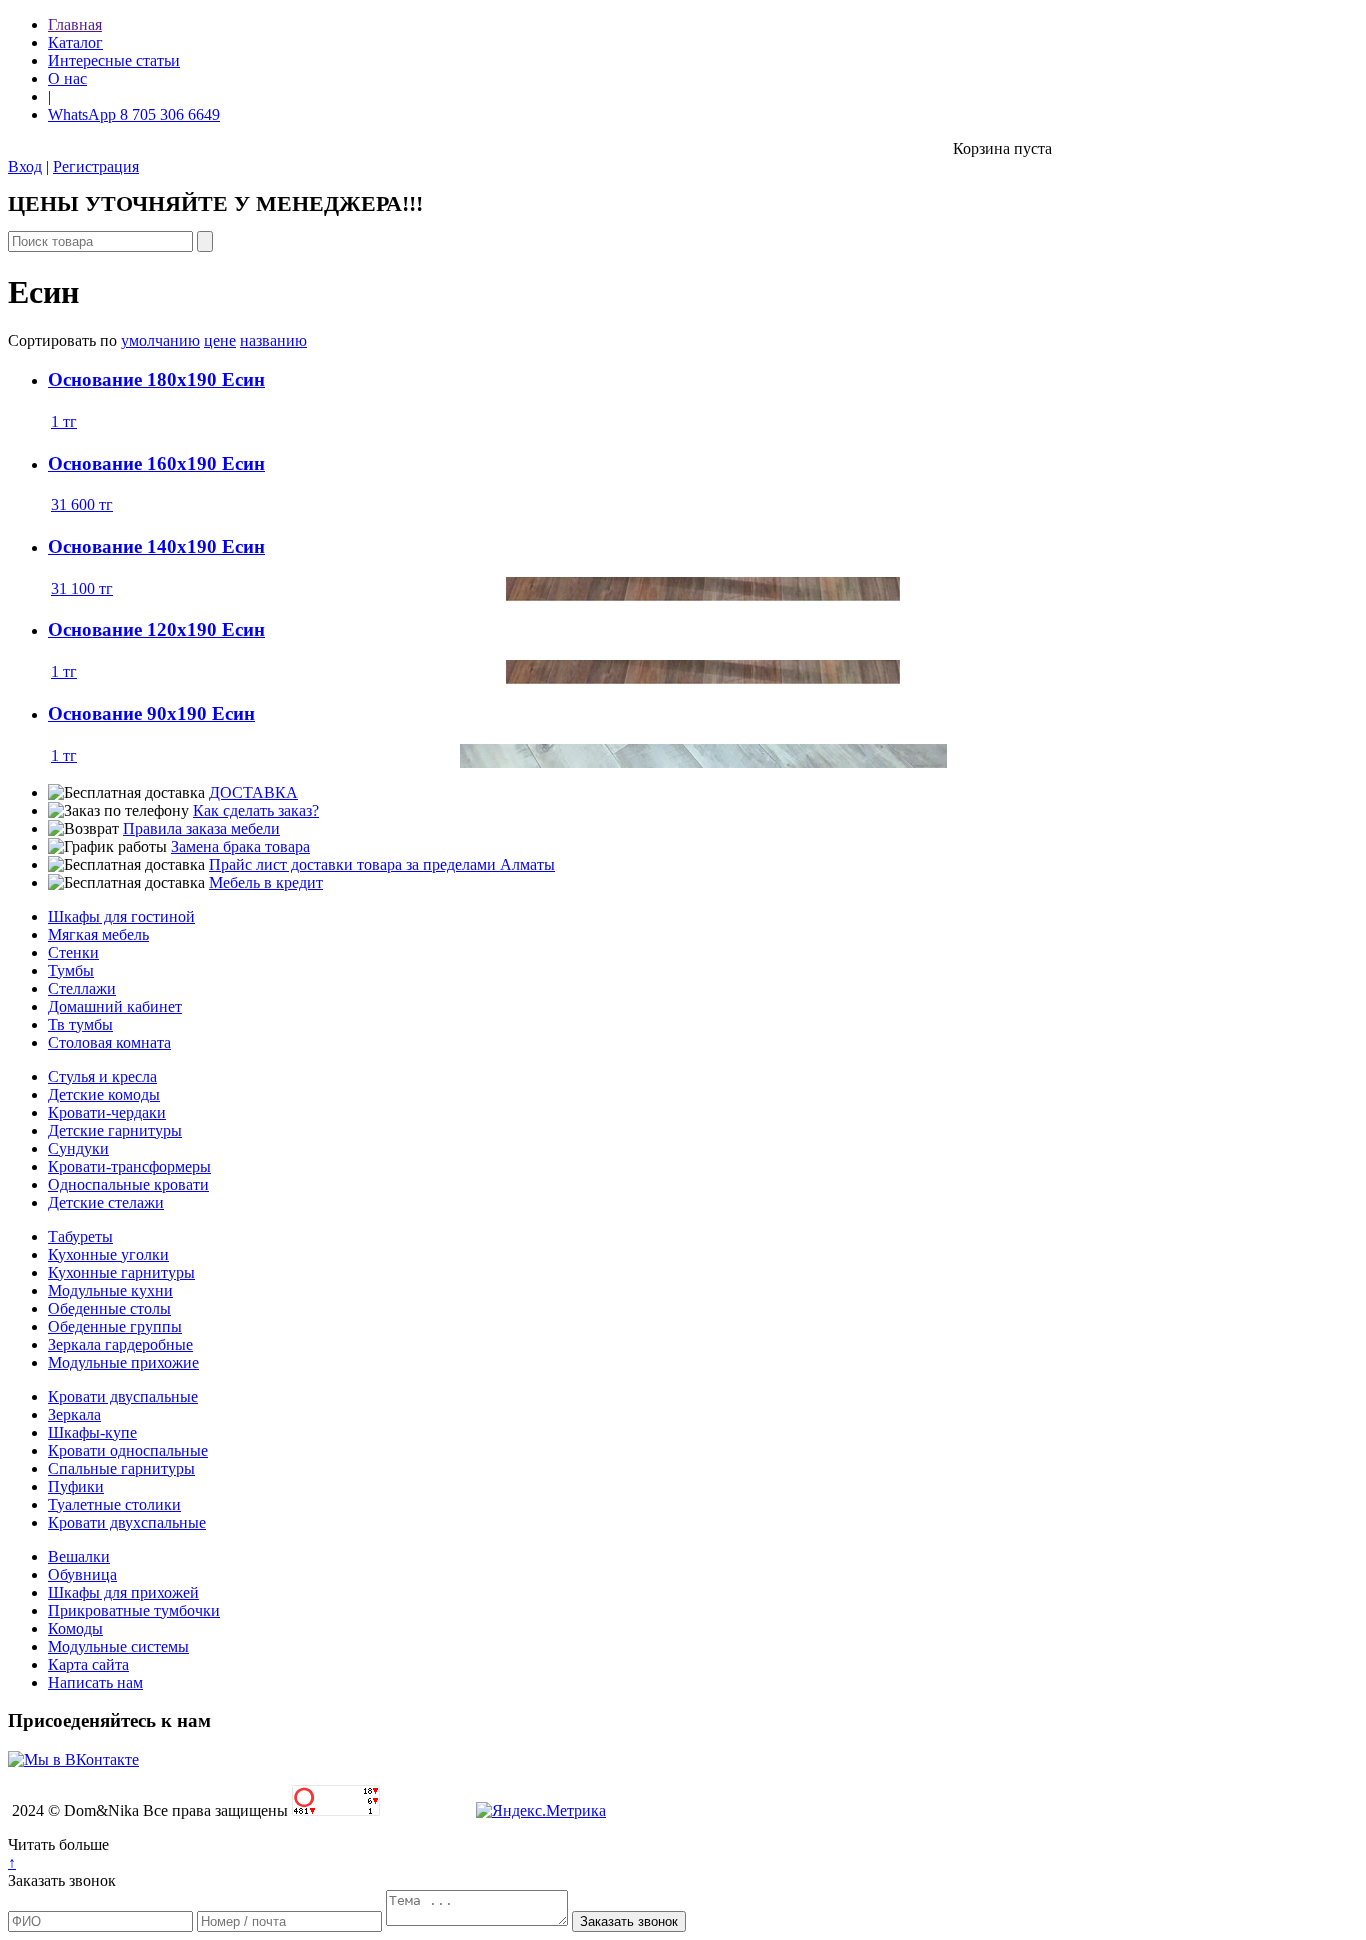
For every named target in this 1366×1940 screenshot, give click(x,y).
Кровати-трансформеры (129, 1166)
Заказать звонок (62, 1880)
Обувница (82, 1574)
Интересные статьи (114, 60)
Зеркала (74, 1414)
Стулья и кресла (102, 1076)
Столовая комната (109, 1042)
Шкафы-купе (92, 1432)
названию (273, 340)
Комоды (75, 1628)
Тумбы (71, 970)
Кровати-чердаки (107, 1112)
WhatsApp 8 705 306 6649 (134, 114)
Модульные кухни (110, 1290)
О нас (67, 78)
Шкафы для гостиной (121, 916)
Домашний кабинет (115, 1006)
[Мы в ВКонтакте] (73, 1759)
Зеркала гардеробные (120, 1344)
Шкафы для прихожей (123, 1592)
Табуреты (80, 1236)
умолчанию (160, 340)
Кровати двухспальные (127, 1522)
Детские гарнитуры (115, 1130)
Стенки (73, 952)
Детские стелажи (106, 1202)
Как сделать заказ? (256, 810)
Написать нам (95, 1682)
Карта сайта (88, 1664)
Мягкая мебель (98, 934)
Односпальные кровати (128, 1184)
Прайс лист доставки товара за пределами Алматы (382, 864)
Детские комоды (104, 1094)
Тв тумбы (80, 1024)
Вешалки (79, 1556)
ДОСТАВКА (253, 792)
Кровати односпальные (128, 1450)
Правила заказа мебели (201, 828)
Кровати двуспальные (123, 1396)
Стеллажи (82, 988)
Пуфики (76, 1486)
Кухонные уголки (108, 1254)
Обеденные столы (109, 1308)
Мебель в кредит (266, 882)
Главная (75, 24)
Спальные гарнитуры (121, 1468)
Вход (25, 166)
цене (220, 340)
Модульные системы (118, 1646)
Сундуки (78, 1148)
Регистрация (96, 166)
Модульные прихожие (123, 1362)
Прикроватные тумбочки (134, 1610)
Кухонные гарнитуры (121, 1272)
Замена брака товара (240, 846)
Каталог (75, 42)
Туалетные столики (114, 1504)
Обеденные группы (115, 1326)
